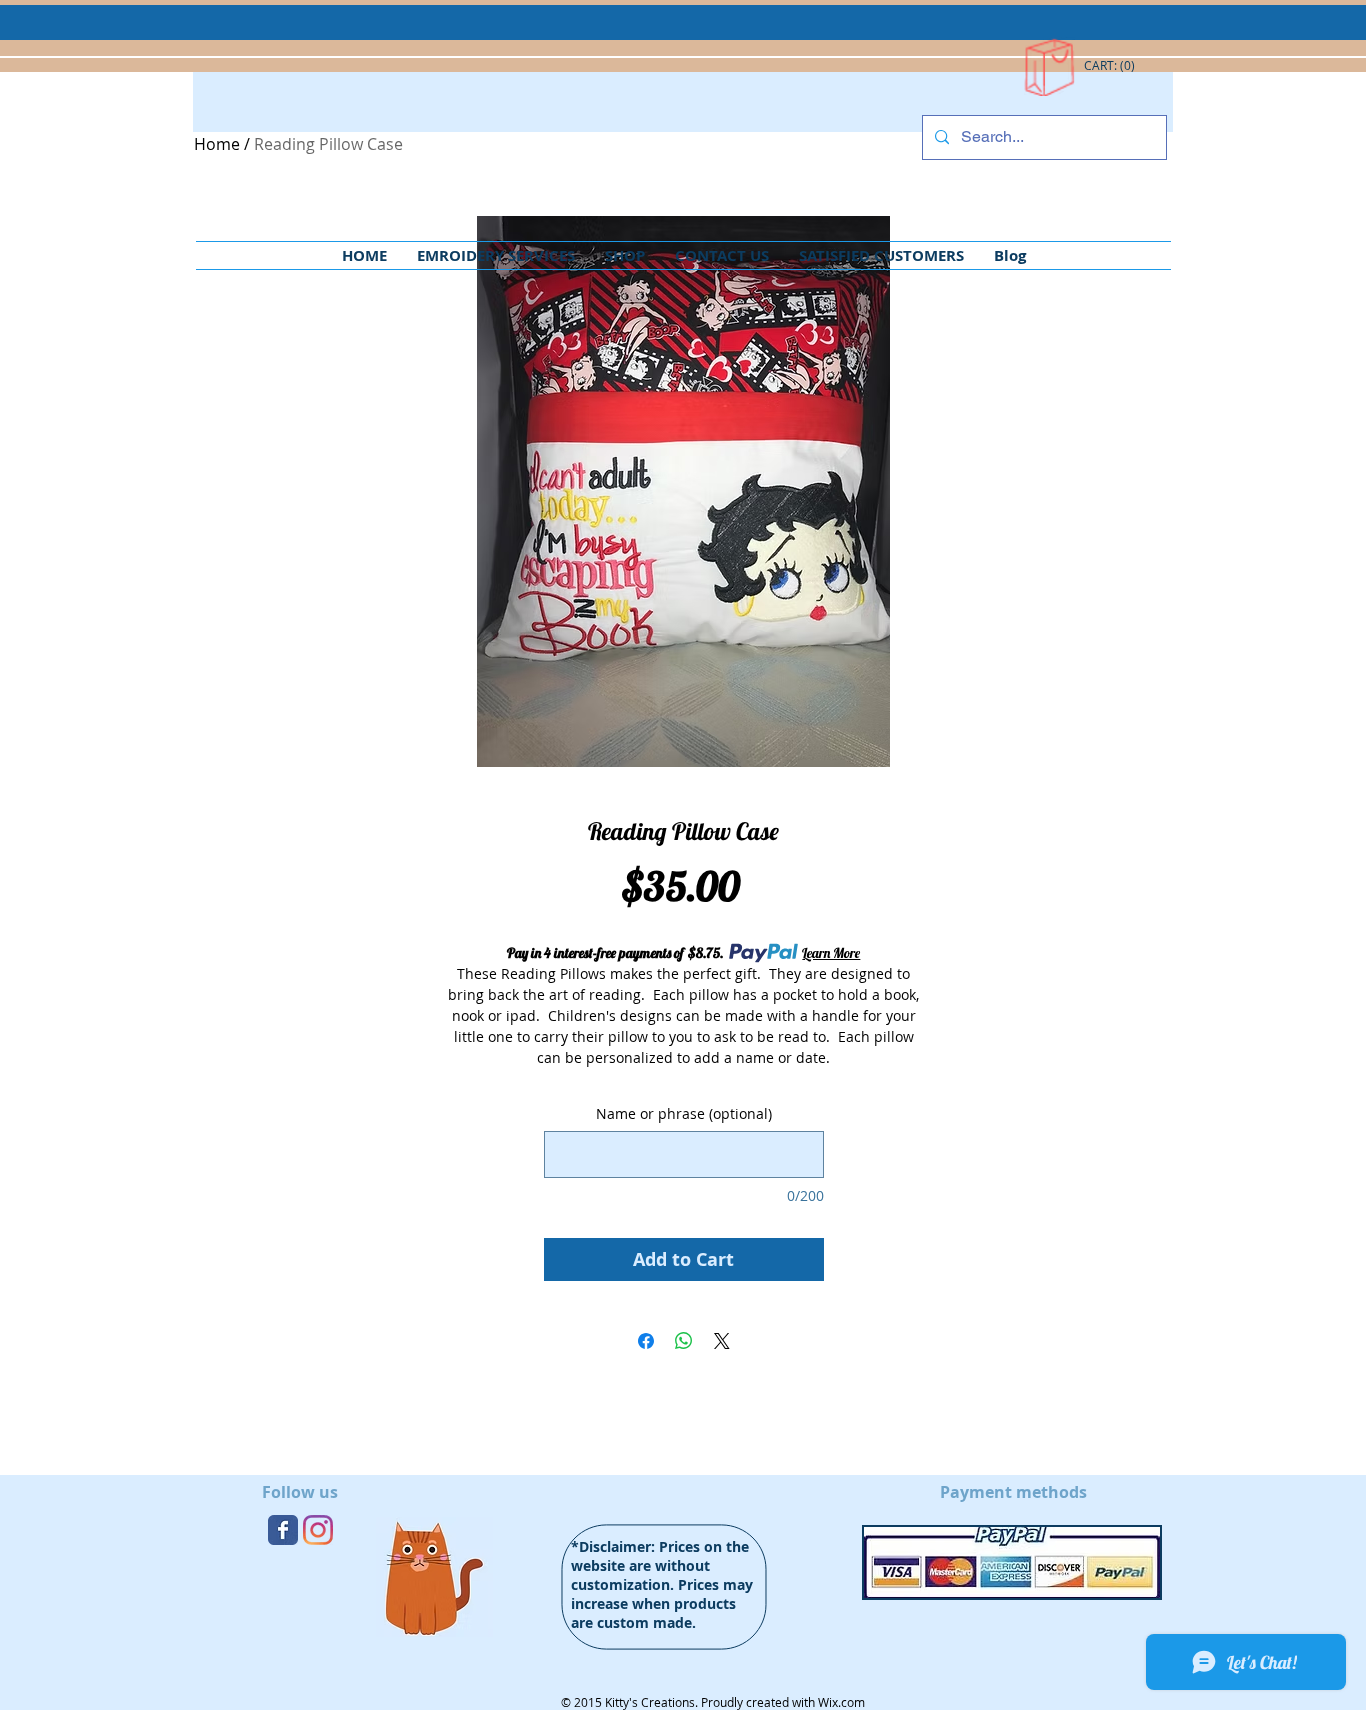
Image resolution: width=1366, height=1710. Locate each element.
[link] (1110, 66)
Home (217, 144)
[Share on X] (722, 1341)
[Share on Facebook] (646, 1341)
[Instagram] (318, 1530)
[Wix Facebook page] (283, 1530)
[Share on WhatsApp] (684, 1341)
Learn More (831, 953)
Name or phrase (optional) (684, 1113)
